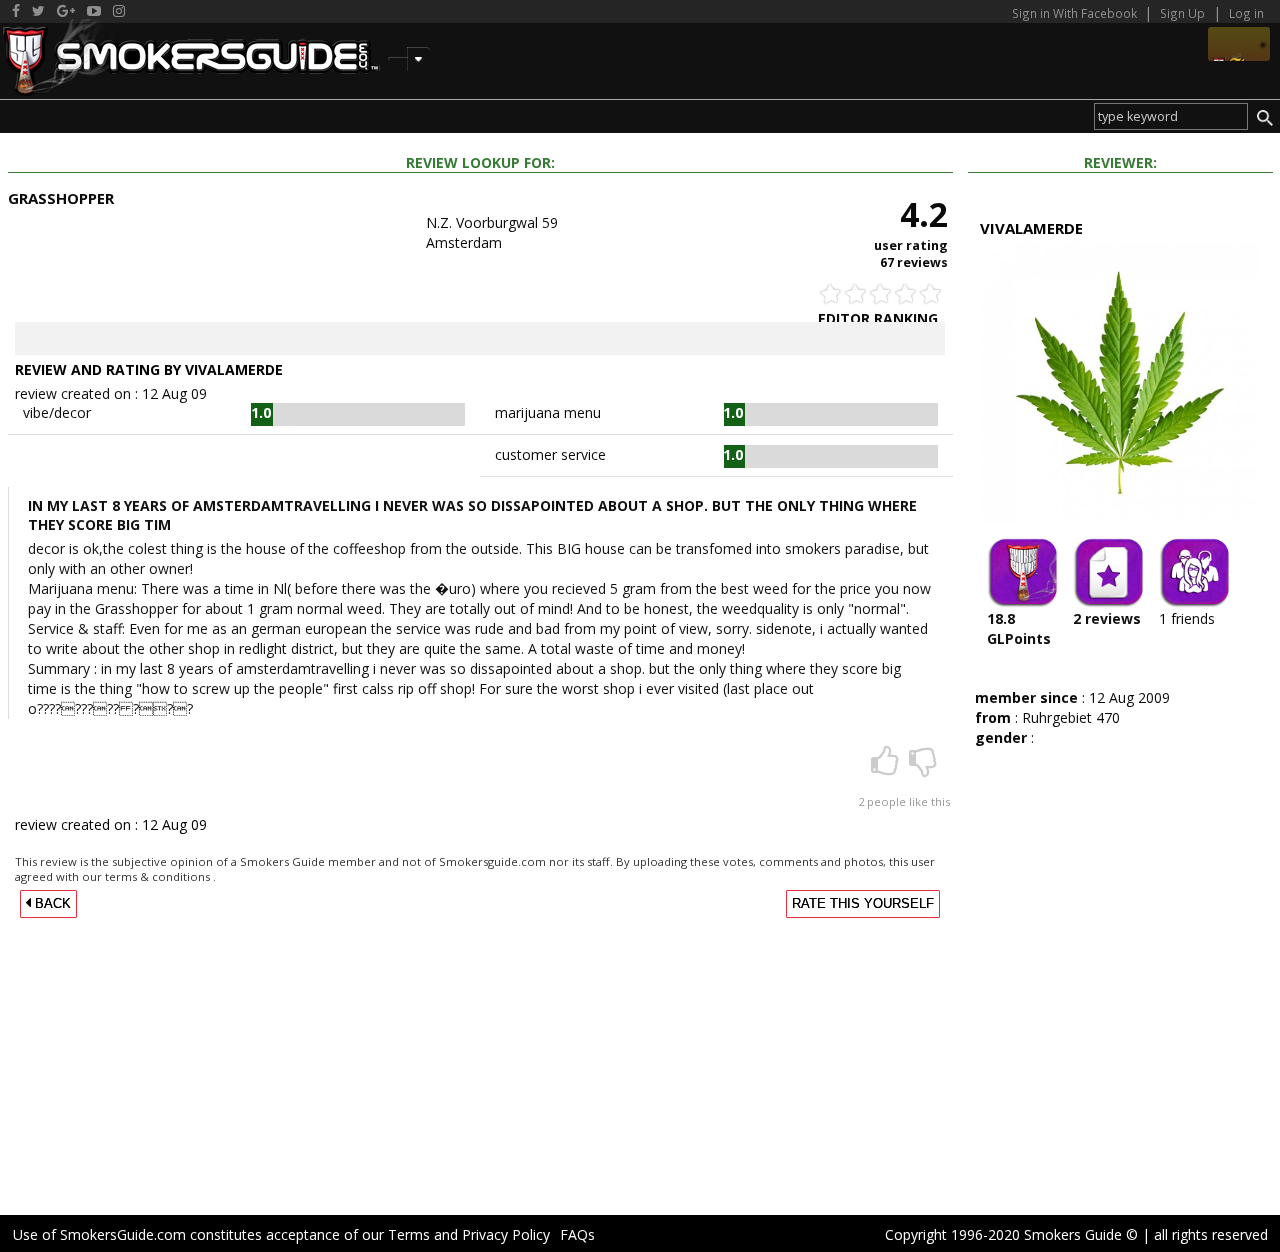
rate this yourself (863, 904)
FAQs (577, 1234)
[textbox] (1171, 116)
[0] (923, 767)
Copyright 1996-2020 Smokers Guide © (1011, 1234)
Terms (409, 1234)
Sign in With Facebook (1076, 13)
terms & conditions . (160, 876)
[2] (887, 767)
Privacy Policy (506, 1234)
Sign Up (1182, 13)
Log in (1246, 13)
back (51, 904)
